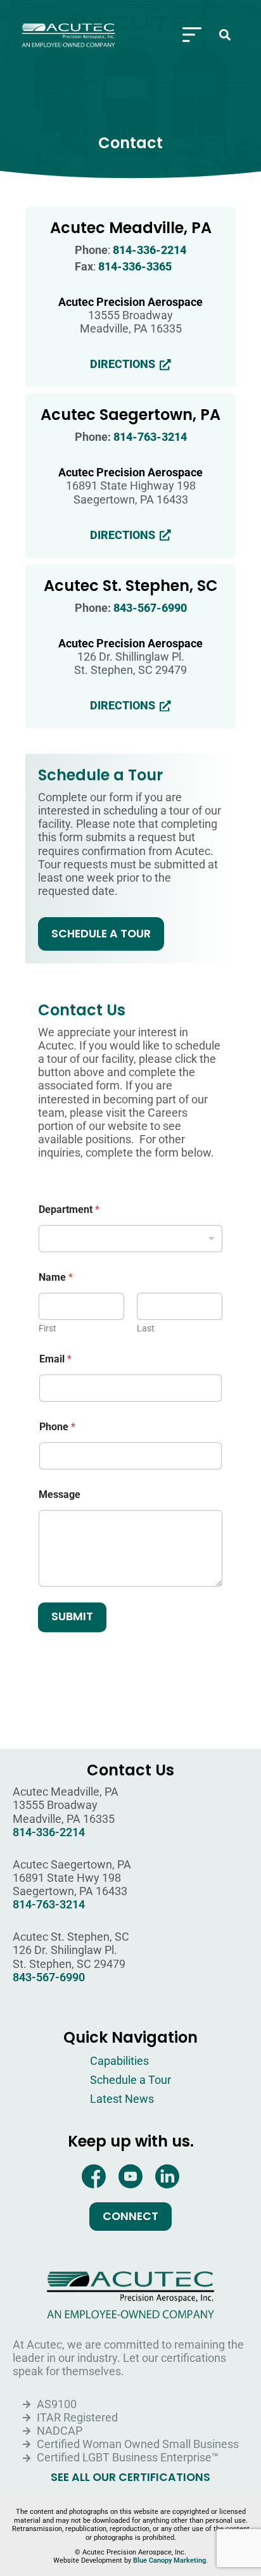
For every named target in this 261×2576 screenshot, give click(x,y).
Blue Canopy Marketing (169, 2560)
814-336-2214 (150, 250)
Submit (72, 1616)
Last (146, 1328)
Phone (57, 1427)
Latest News (122, 2099)
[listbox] (130, 1239)
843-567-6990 (150, 608)
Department (69, 1209)
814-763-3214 (150, 437)
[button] (225, 35)
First (48, 1328)
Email (55, 1359)
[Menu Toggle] (192, 35)
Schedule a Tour (130, 2080)
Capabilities (119, 2061)
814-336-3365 (135, 267)
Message (60, 1494)
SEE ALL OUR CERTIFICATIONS (130, 2478)
